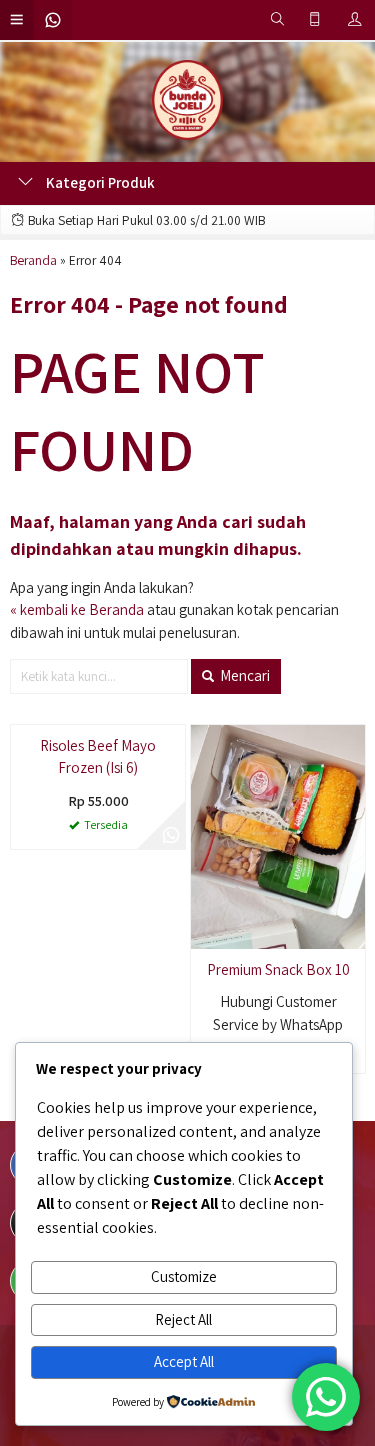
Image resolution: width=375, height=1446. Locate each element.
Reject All (183, 1319)
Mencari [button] (243, 675)
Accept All (184, 1361)
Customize (184, 1276)
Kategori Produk (99, 182)
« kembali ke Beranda (77, 609)
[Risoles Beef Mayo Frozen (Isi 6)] (98, 834)
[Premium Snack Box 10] (278, 834)
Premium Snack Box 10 (278, 969)
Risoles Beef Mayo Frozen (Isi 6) (98, 981)
